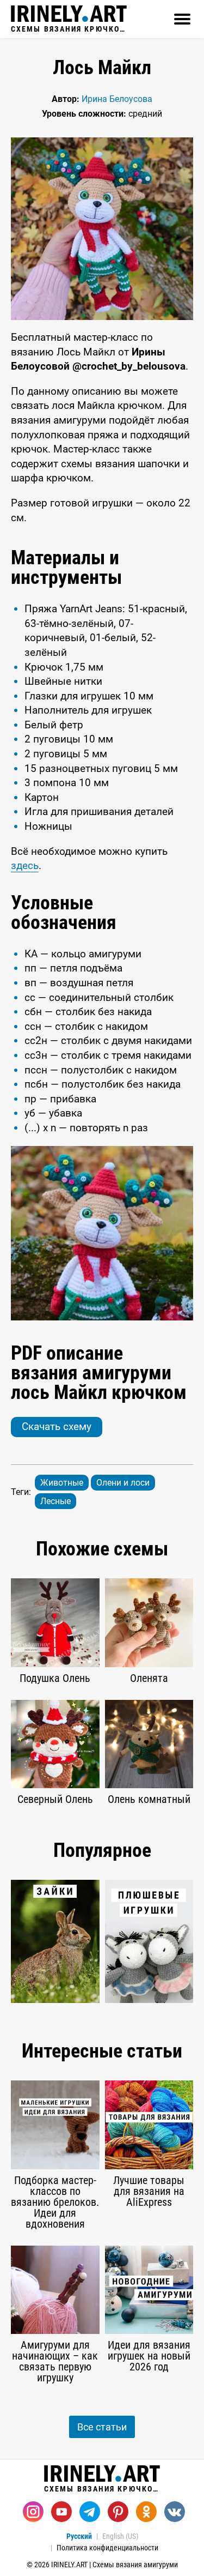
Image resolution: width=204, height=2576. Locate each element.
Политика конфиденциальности (107, 2548)
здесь (25, 865)
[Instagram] (33, 2512)
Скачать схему (57, 1426)
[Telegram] (90, 2512)
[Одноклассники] (146, 2512)
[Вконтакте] (175, 2512)
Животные (62, 1483)
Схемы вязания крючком (69, 29)
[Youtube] (61, 2512)
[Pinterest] (118, 2512)
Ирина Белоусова (117, 99)
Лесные (55, 1501)
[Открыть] (182, 19)
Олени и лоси (123, 1483)
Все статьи (102, 2427)
